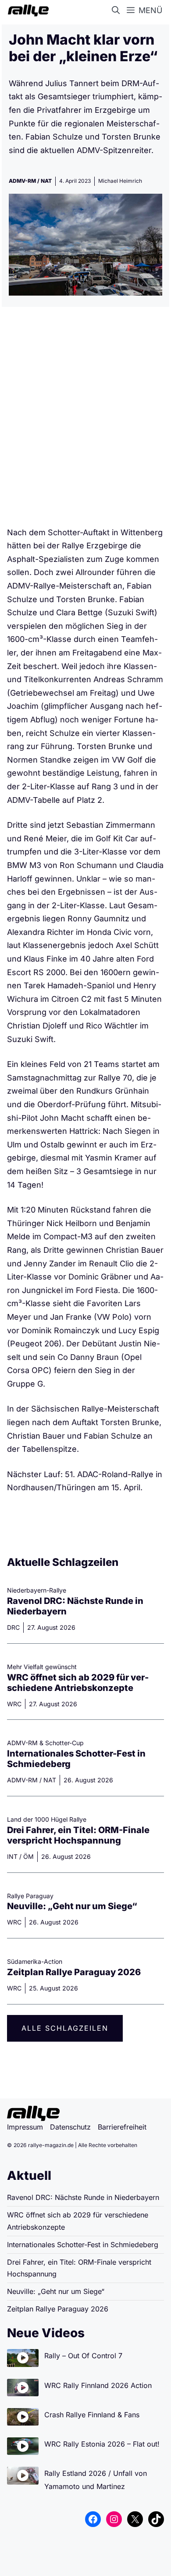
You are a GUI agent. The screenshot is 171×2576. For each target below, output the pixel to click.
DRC (13, 1627)
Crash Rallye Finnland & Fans (92, 2415)
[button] (118, 10)
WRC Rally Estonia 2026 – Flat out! (102, 2444)
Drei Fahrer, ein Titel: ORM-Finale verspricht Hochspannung (78, 1835)
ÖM (28, 1856)
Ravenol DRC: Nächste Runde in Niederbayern (83, 2197)
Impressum (25, 2127)
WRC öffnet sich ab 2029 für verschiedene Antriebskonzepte (78, 1683)
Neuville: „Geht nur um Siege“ (72, 1906)
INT (12, 1856)
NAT (46, 181)
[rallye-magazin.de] (27, 10)
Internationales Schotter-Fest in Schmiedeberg (83, 2245)
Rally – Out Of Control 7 (83, 2356)
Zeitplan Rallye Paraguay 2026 (74, 1972)
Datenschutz (70, 2127)
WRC (14, 1704)
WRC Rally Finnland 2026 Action (98, 2385)
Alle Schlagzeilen (65, 2028)
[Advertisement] (85, 420)
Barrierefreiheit (122, 2127)
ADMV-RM (22, 181)
